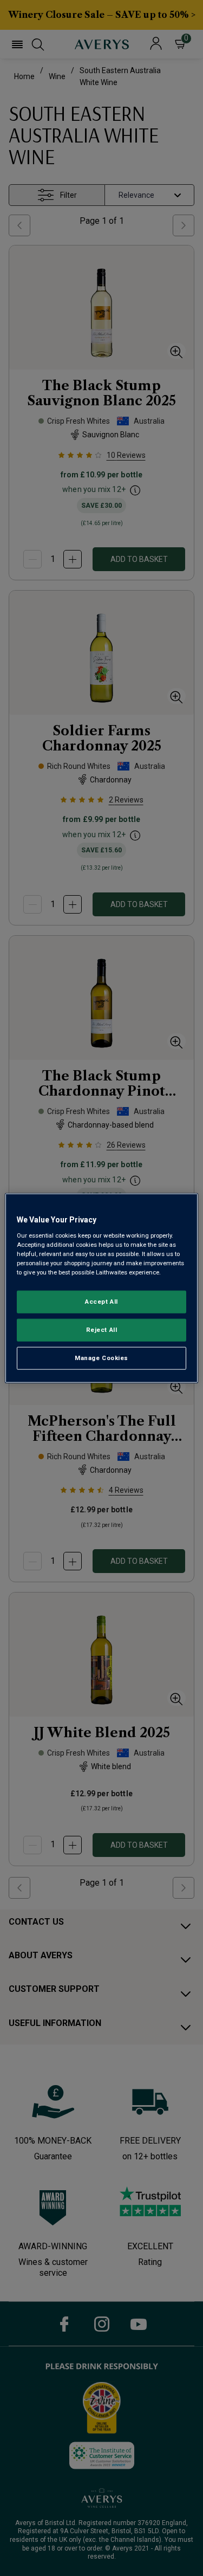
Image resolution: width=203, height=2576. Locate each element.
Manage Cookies (101, 1357)
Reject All (102, 1329)
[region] (101, 1288)
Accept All (101, 1302)
